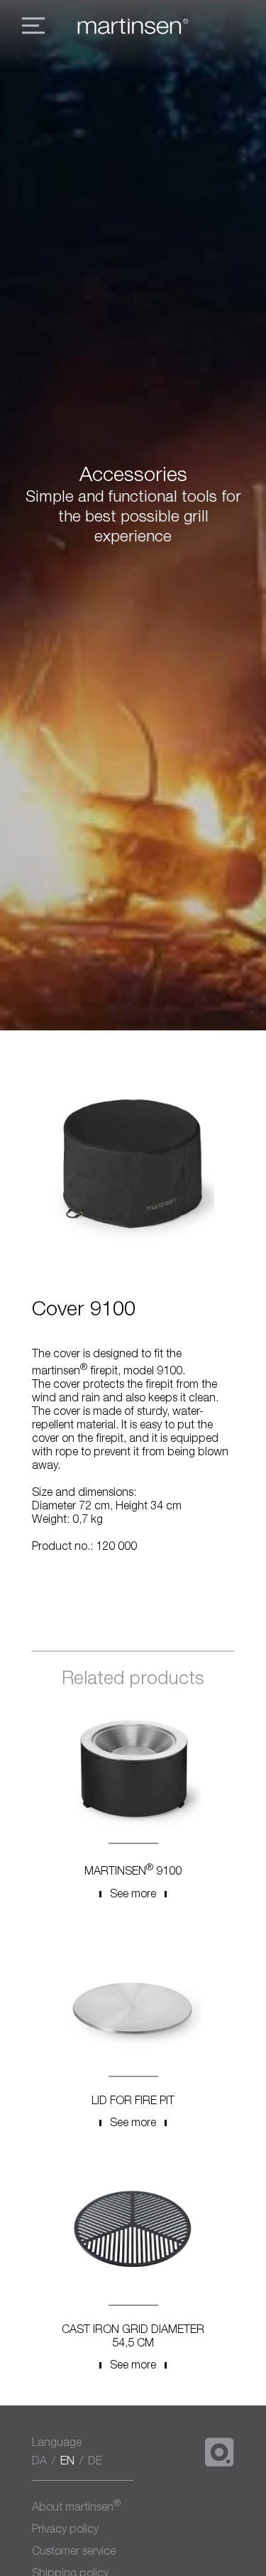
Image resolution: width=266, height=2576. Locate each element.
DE (95, 2462)
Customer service (74, 2553)
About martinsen (76, 2507)
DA (39, 2462)
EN (67, 2462)
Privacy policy (65, 2531)
